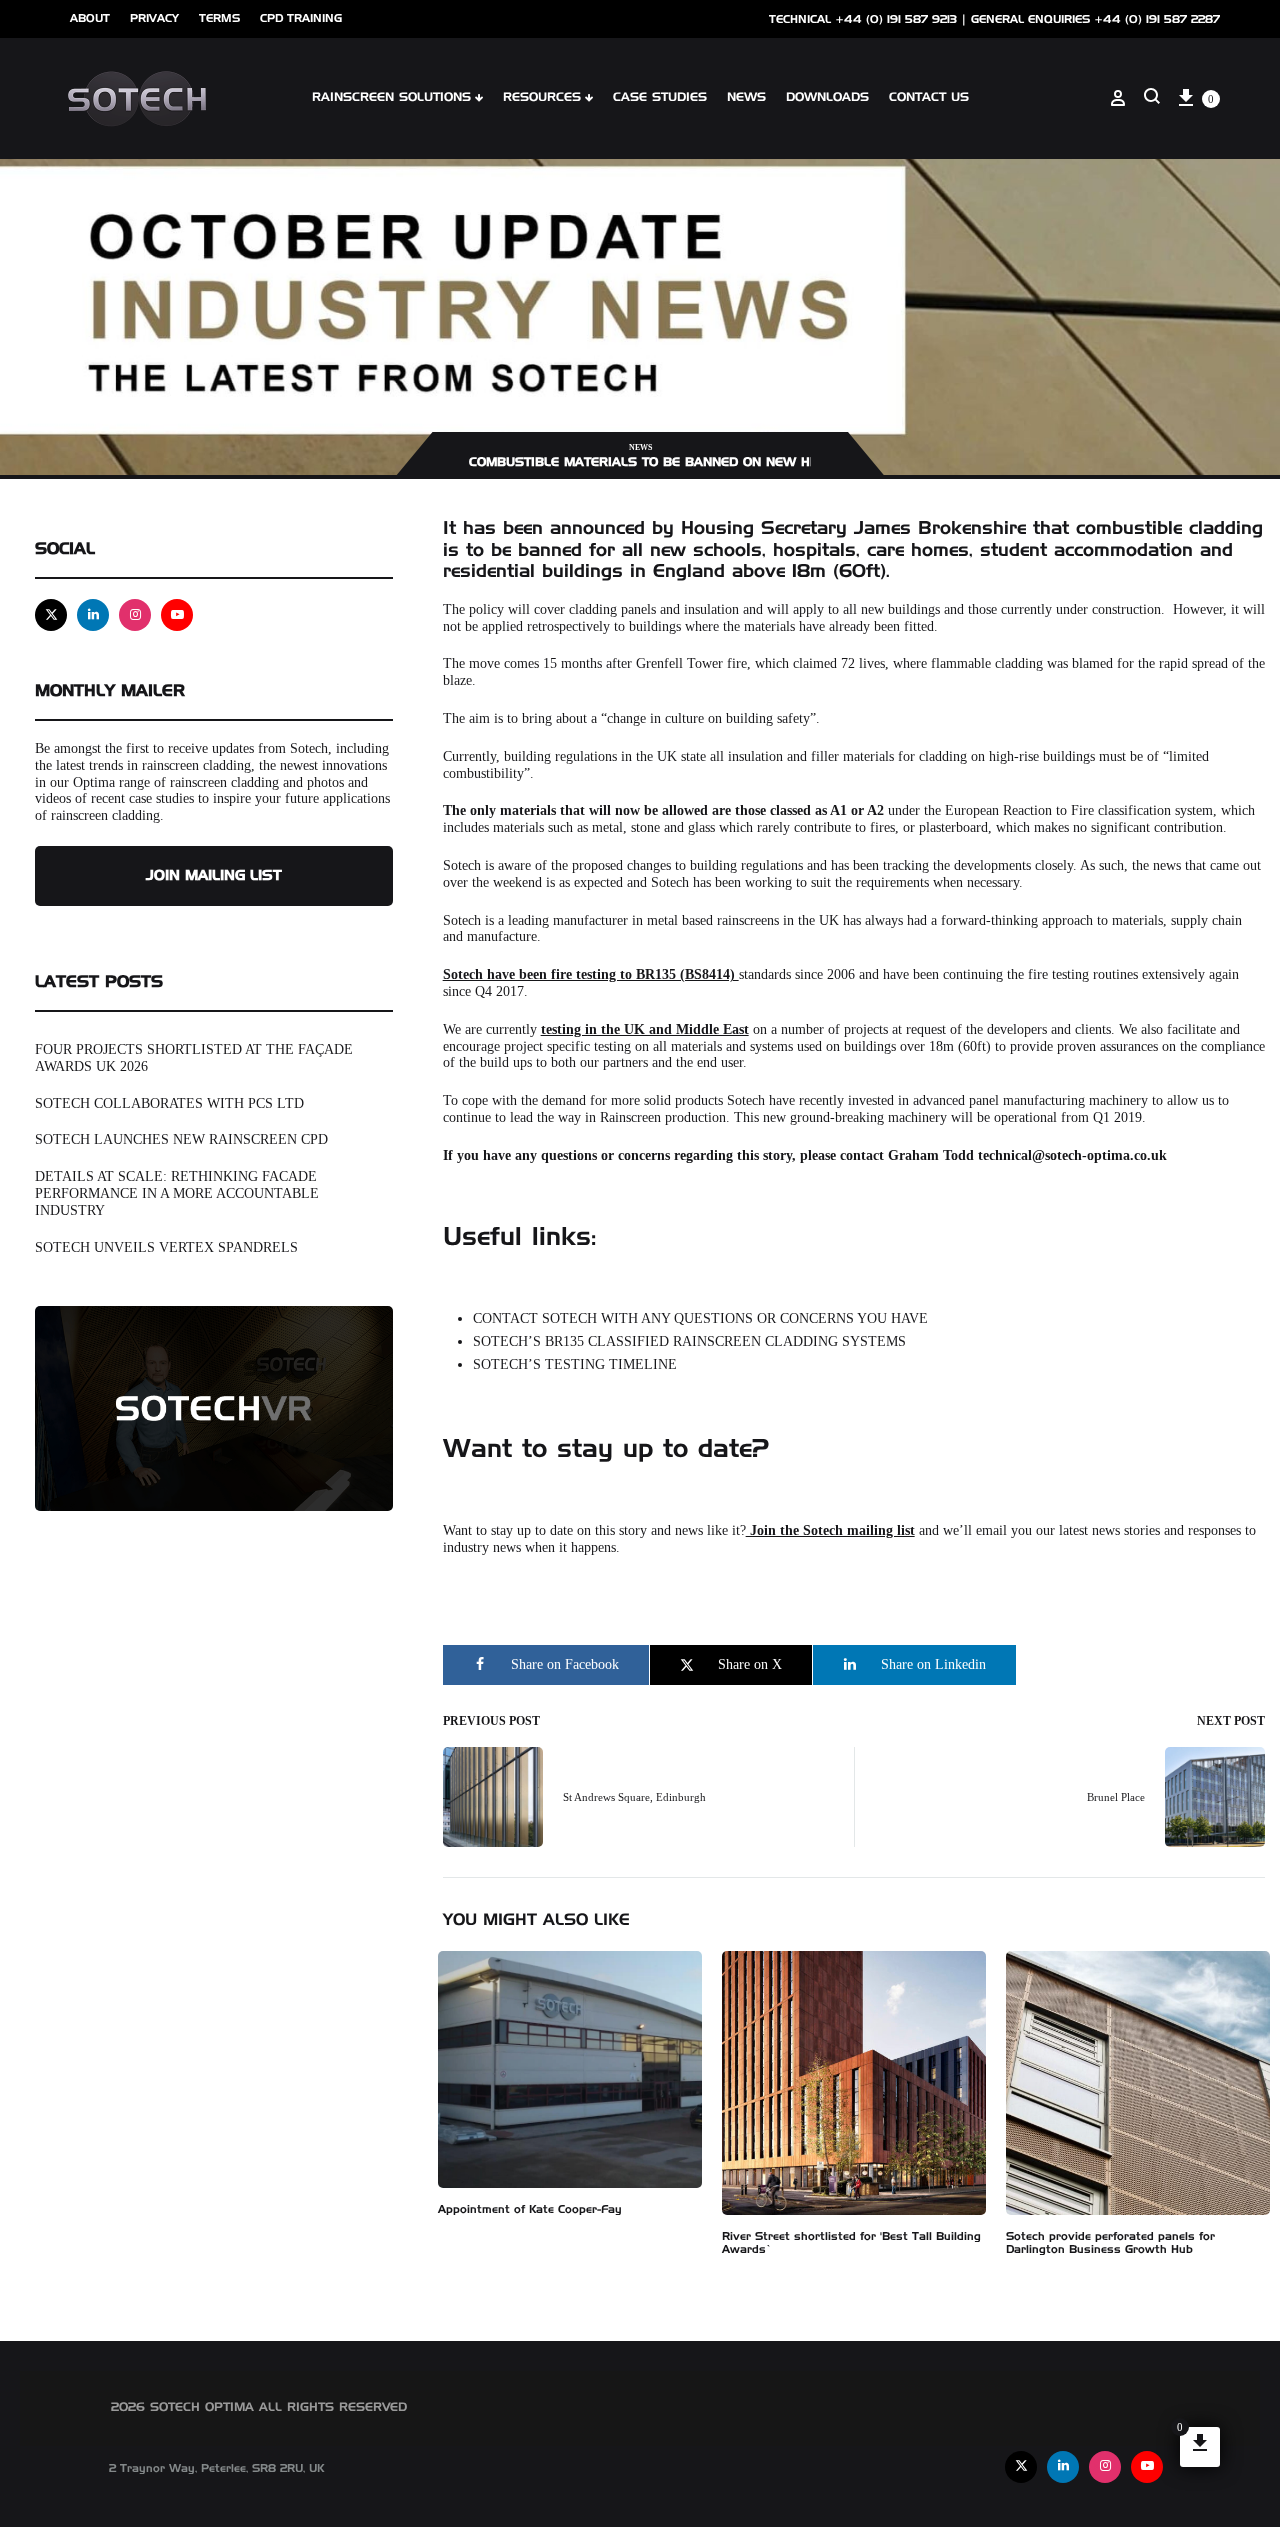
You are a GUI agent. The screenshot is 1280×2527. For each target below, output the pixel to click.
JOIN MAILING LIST (214, 876)
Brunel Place (1116, 1797)
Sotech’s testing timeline (577, 1364)
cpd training (301, 18)
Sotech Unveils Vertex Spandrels (166, 1247)
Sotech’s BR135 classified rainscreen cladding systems (691, 1341)
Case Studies (660, 98)
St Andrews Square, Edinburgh (634, 1797)
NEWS (746, 98)
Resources (542, 98)
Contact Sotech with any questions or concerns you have (702, 1318)
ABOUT (90, 18)
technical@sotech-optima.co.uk (1074, 1155)
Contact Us (929, 98)
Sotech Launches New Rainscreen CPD (181, 1139)
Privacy (154, 18)
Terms (219, 18)
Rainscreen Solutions (391, 98)
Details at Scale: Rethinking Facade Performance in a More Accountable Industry (177, 1193)
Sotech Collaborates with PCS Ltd (169, 1103)
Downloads (827, 98)
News (640, 447)
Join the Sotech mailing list (830, 1530)
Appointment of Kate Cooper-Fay (530, 2209)
